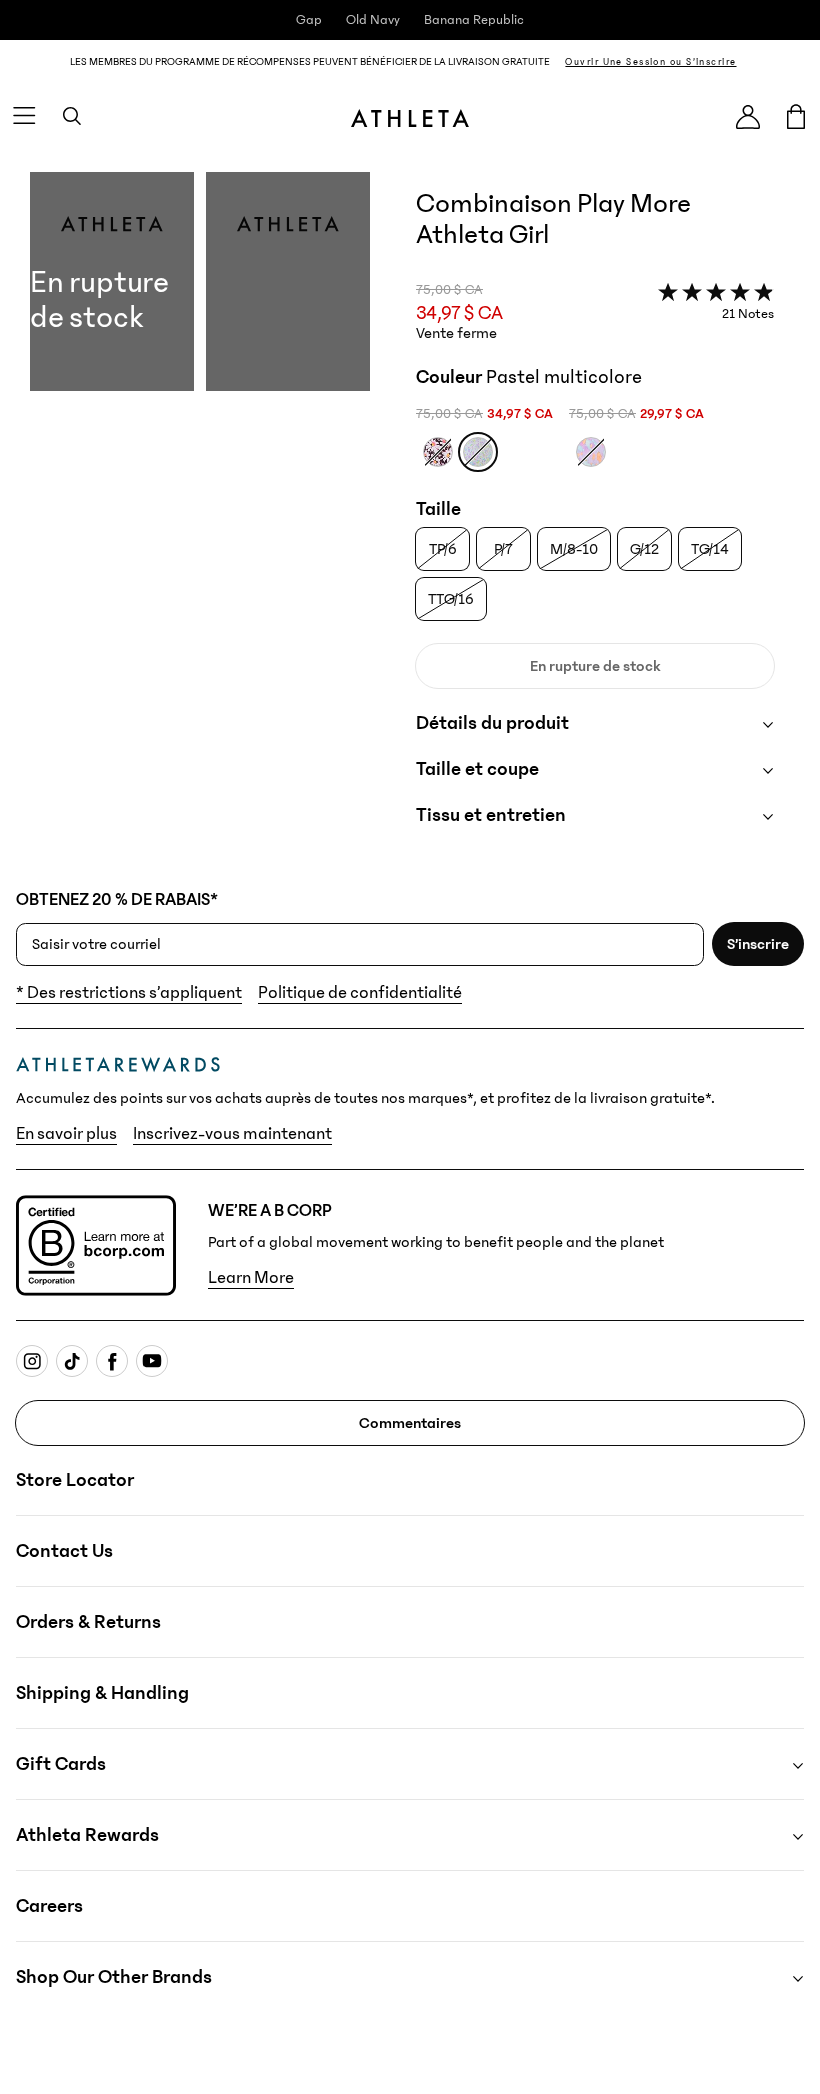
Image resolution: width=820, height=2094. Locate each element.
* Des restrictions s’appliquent (129, 993)
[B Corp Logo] (96, 1245)
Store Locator (75, 1480)
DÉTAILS (773, 61)
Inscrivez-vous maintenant (232, 1134)
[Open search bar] (72, 116)
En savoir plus (66, 1134)
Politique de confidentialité (360, 993)
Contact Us (64, 1551)
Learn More (251, 1278)
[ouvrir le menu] (24, 116)
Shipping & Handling (102, 1693)
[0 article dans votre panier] (796, 116)
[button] (200, 519)
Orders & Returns (88, 1622)
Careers (49, 1906)
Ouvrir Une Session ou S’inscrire (650, 62)
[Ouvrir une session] (748, 116)
